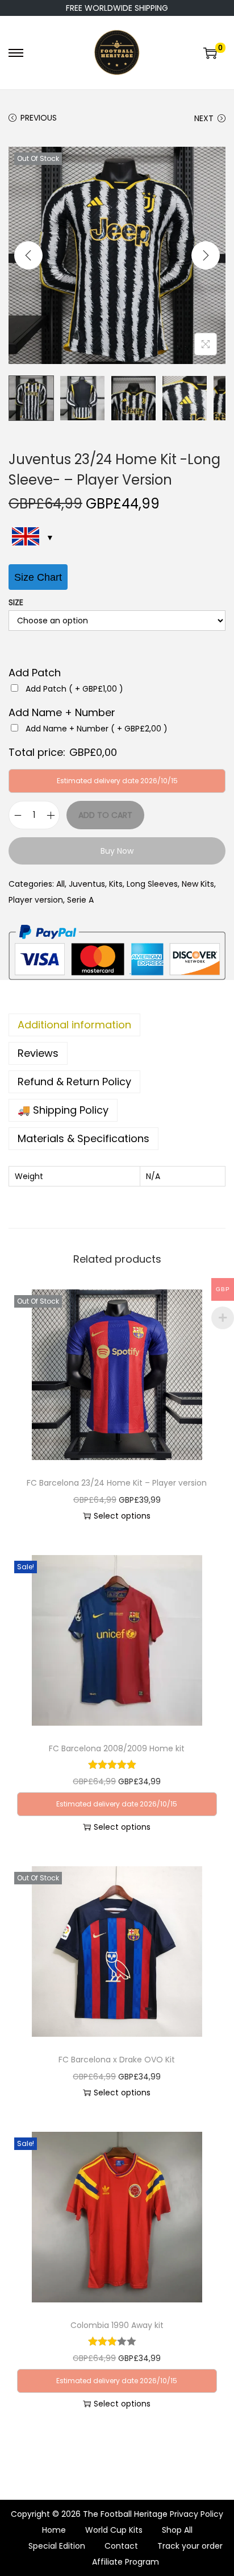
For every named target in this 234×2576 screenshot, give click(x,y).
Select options (122, 1516)
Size (16, 602)
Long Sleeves (152, 884)
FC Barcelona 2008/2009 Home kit (117, 1748)
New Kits (198, 884)
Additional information (74, 1025)
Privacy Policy (197, 2514)
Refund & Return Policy (74, 1082)
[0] (210, 53)
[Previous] (28, 255)
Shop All (177, 2530)
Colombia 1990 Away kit (117, 2325)
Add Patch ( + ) (74, 689)
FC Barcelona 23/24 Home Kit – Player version (117, 1483)
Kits (116, 884)
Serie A (80, 900)
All (60, 884)
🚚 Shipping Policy (63, 1110)
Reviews (38, 1053)
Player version (36, 900)
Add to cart (105, 815)
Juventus (87, 884)
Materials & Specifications (83, 1138)
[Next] (206, 255)
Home (54, 2530)
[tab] (117, 1025)
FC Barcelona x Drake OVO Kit (117, 2060)
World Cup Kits (114, 2530)
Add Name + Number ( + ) (97, 729)
